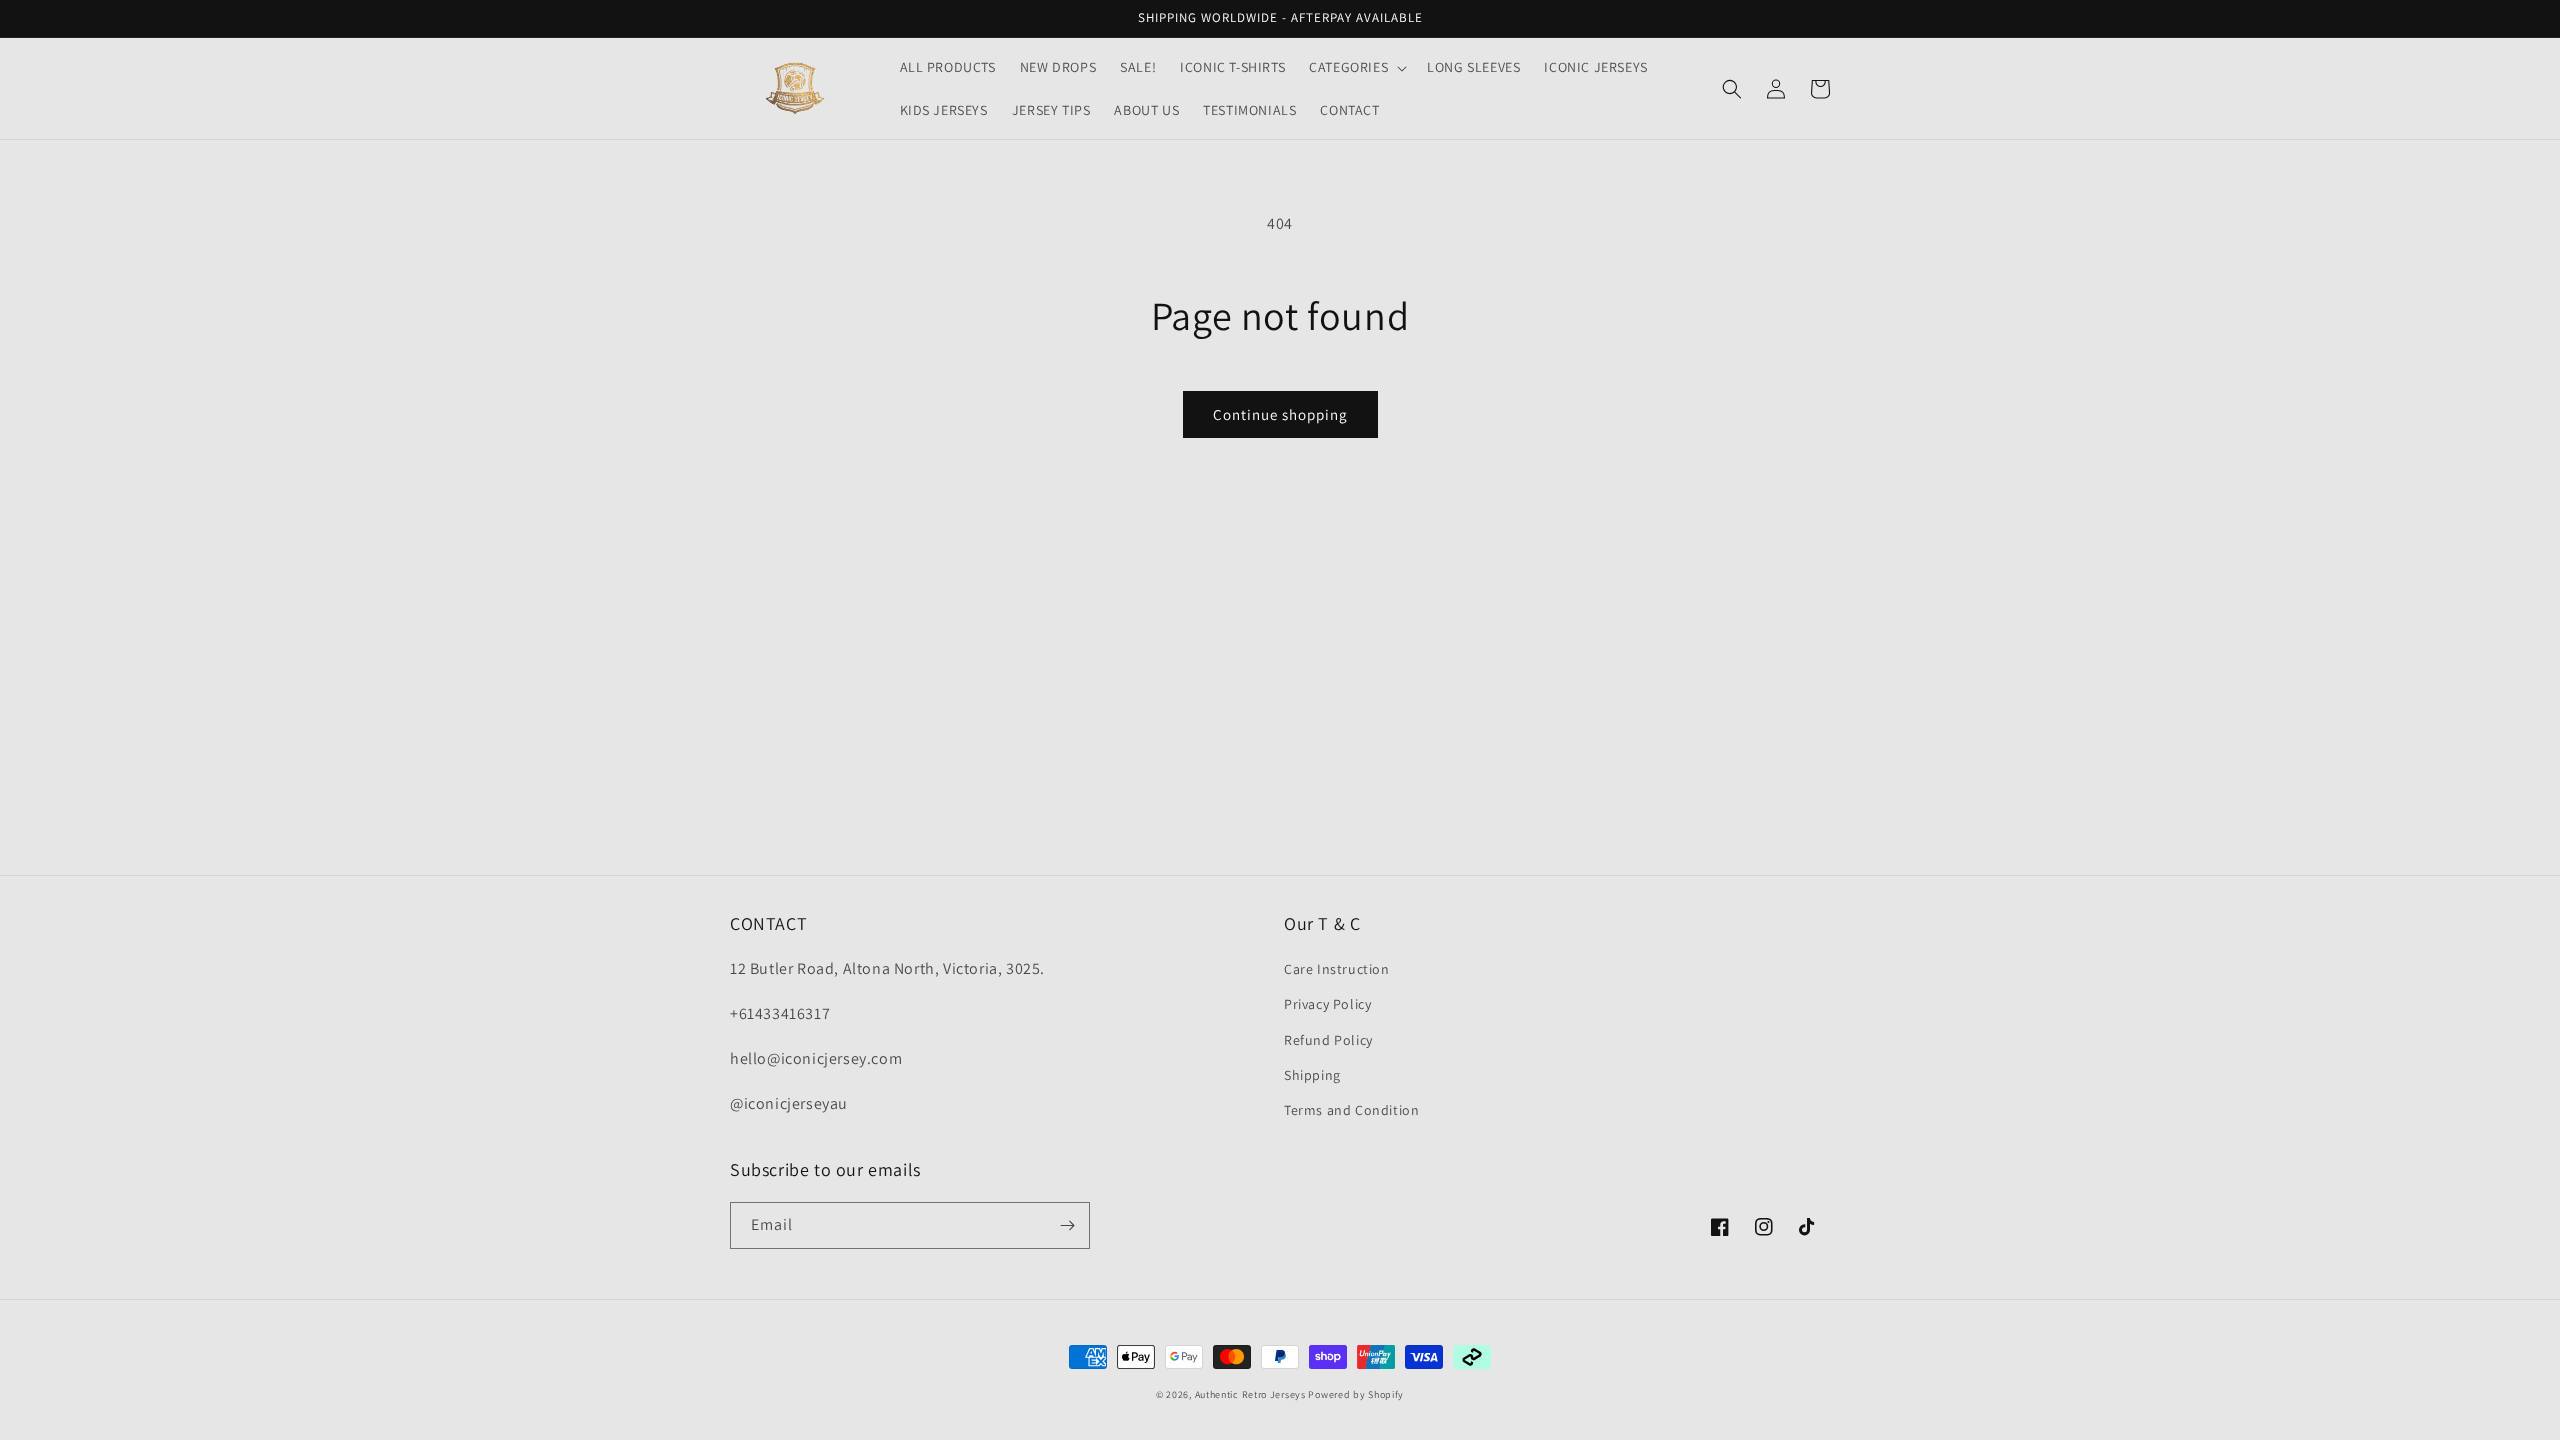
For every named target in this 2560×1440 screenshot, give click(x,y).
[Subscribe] (1067, 1225)
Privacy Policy (1327, 1004)
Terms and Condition (1351, 1110)
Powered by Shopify (1356, 1394)
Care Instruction (1337, 969)
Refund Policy (1328, 1040)
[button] (1356, 67)
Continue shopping (1280, 414)
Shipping (1312, 1075)
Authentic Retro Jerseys (1252, 1394)
